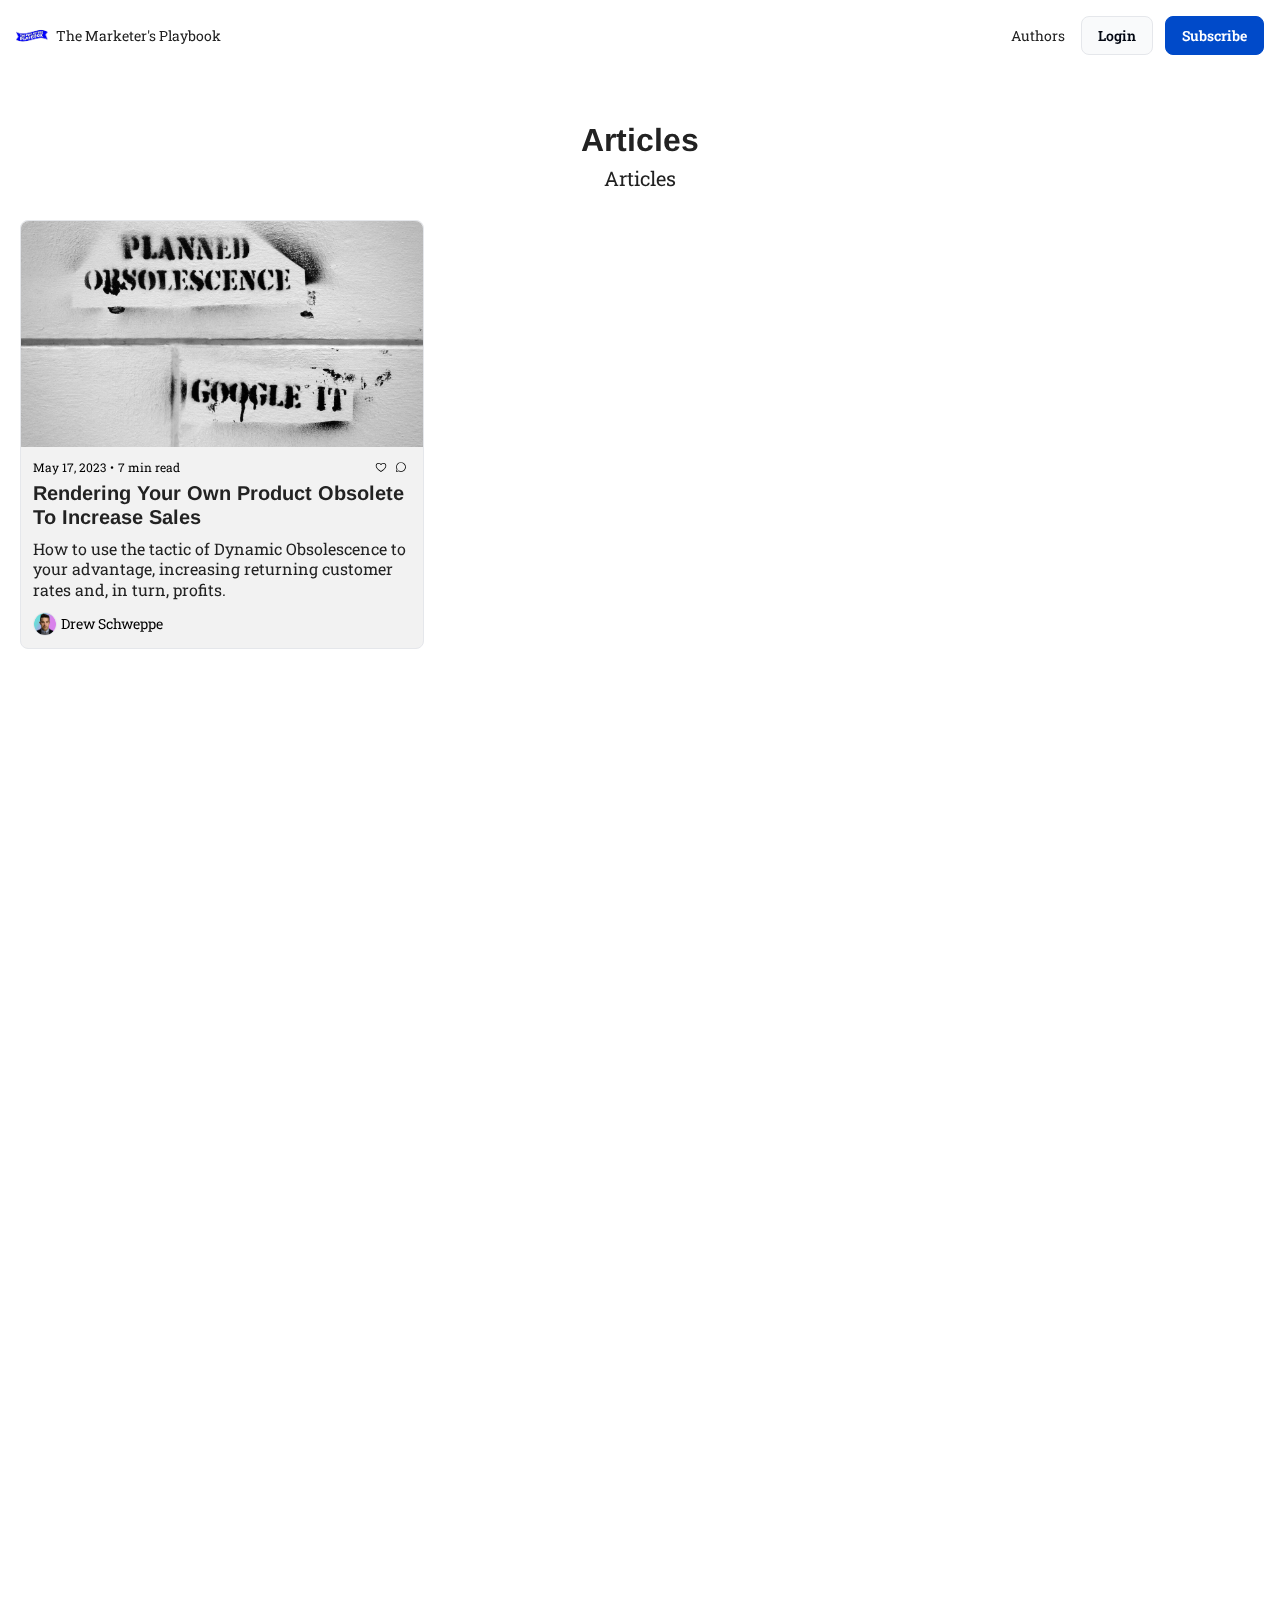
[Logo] (32, 36)
